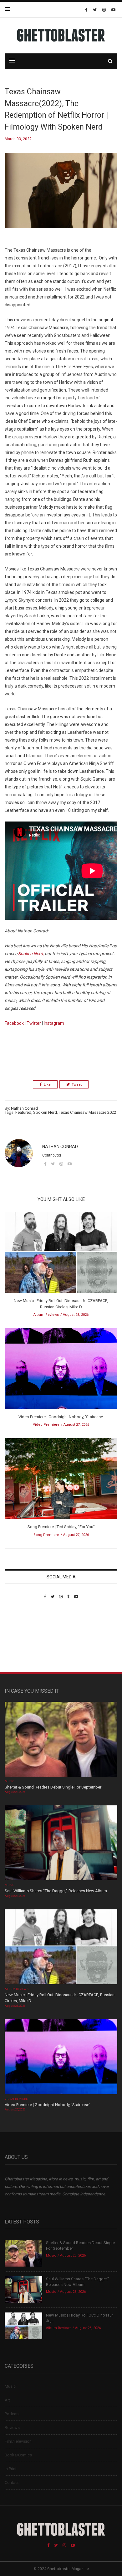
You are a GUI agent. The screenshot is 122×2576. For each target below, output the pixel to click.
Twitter (34, 1023)
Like (47, 1085)
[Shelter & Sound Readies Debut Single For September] (61, 1740)
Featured (23, 1112)
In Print (11, 2469)
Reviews (12, 2428)
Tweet (77, 1085)
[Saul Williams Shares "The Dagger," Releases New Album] (61, 1844)
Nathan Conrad (24, 1108)
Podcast (12, 2414)
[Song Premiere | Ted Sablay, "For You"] (61, 1481)
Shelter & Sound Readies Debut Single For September (53, 1787)
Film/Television (18, 2441)
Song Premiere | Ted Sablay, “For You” (61, 1527)
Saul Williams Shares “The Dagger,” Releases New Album (56, 1891)
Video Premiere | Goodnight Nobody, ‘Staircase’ (61, 1417)
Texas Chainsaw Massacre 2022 (87, 1112)
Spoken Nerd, (31, 954)
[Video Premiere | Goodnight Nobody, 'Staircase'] (61, 1371)
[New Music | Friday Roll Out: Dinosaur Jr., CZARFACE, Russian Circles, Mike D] (61, 1255)
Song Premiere (46, 1535)
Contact (12, 2482)
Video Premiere (46, 1425)
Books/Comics (18, 2455)
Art (7, 2400)
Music (9, 1781)
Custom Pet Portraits (23, 1642)
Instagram (54, 1023)
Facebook (14, 1023)
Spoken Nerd (45, 1112)
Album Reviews (46, 1315)
